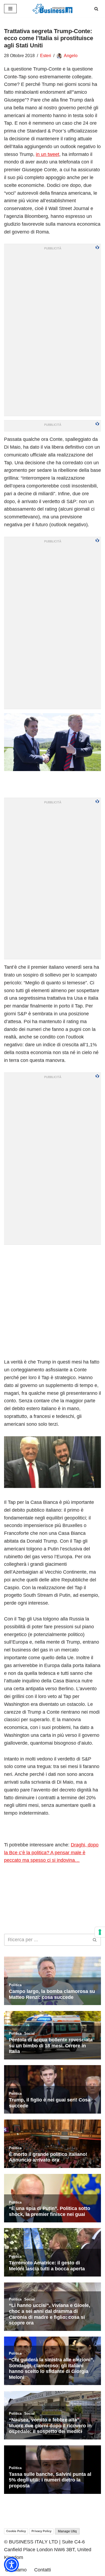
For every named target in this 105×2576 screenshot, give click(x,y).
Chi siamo (16, 2570)
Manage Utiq (67, 2531)
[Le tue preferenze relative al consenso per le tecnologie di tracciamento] (100, 1932)
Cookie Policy (16, 2531)
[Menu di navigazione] (10, 9)
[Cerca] (96, 9)
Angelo (71, 56)
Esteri (46, 56)
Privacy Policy (41, 2531)
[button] (11, 2565)
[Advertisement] (52, 1301)
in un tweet (48, 154)
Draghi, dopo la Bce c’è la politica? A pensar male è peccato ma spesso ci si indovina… (51, 1853)
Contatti (43, 2570)
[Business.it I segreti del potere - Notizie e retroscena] (52, 9)
